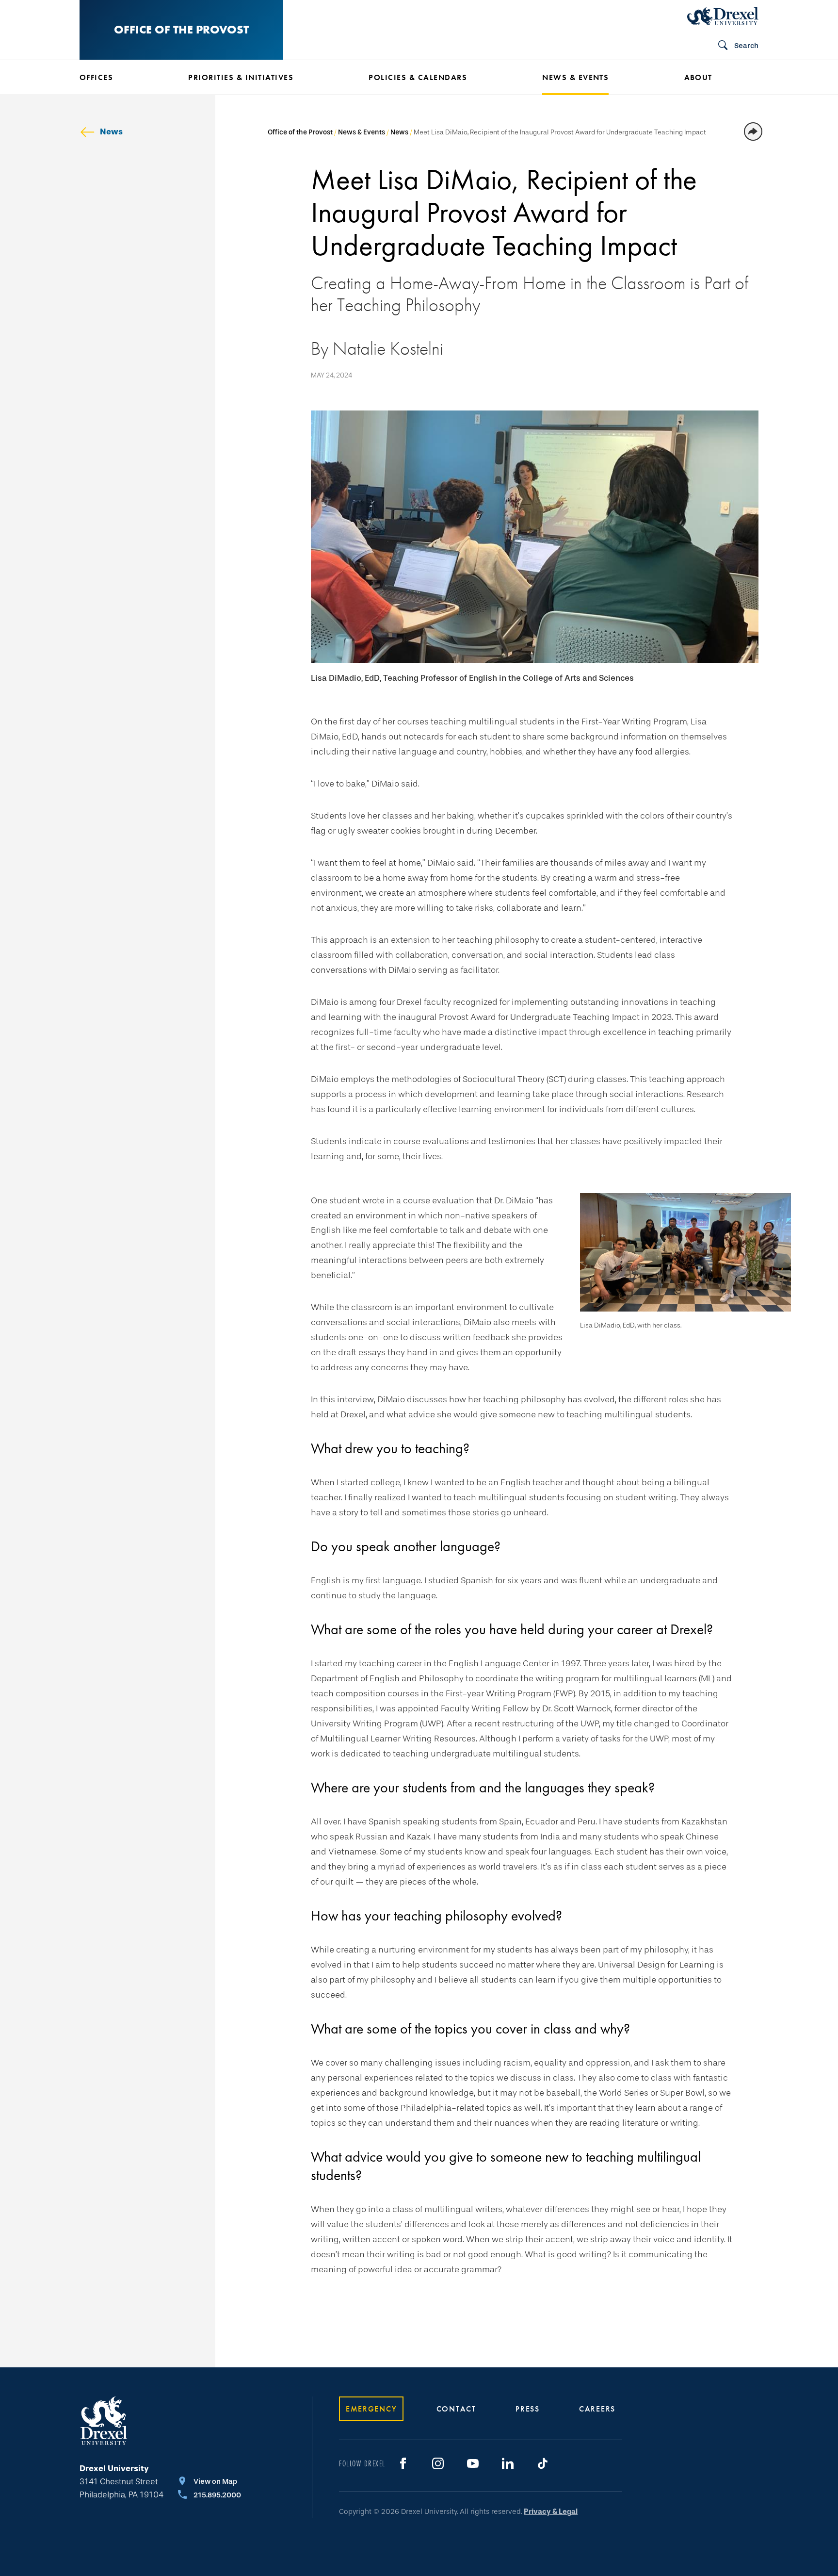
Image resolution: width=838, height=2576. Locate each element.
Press (528, 2409)
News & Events (362, 132)
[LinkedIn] (508, 2463)
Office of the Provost (181, 29)
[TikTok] (543, 2463)
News (111, 132)
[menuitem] (119, 78)
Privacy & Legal (551, 2511)
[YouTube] (473, 2463)
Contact (456, 2409)
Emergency (371, 2409)
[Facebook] (403, 2463)
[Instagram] (438, 2463)
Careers (597, 2409)
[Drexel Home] (723, 16)
